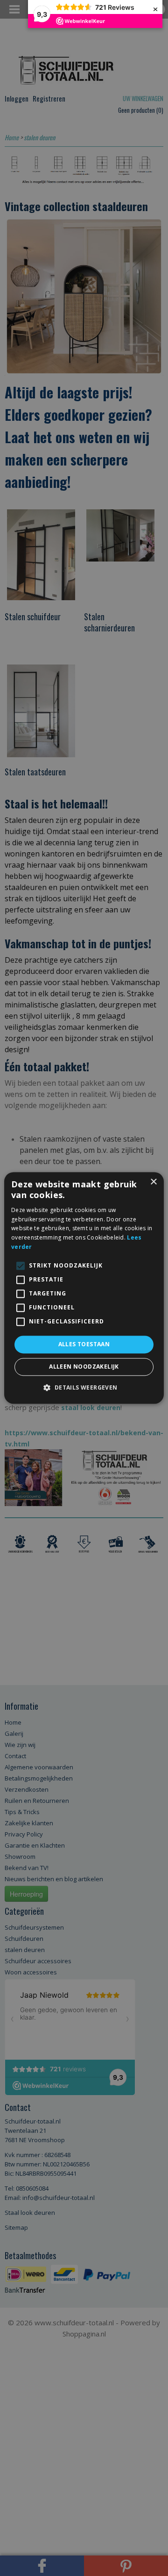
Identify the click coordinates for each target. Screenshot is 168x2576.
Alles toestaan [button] (84, 1344)
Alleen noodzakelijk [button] (84, 1367)
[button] (84, 1388)
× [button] (153, 1182)
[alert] (84, 1288)
